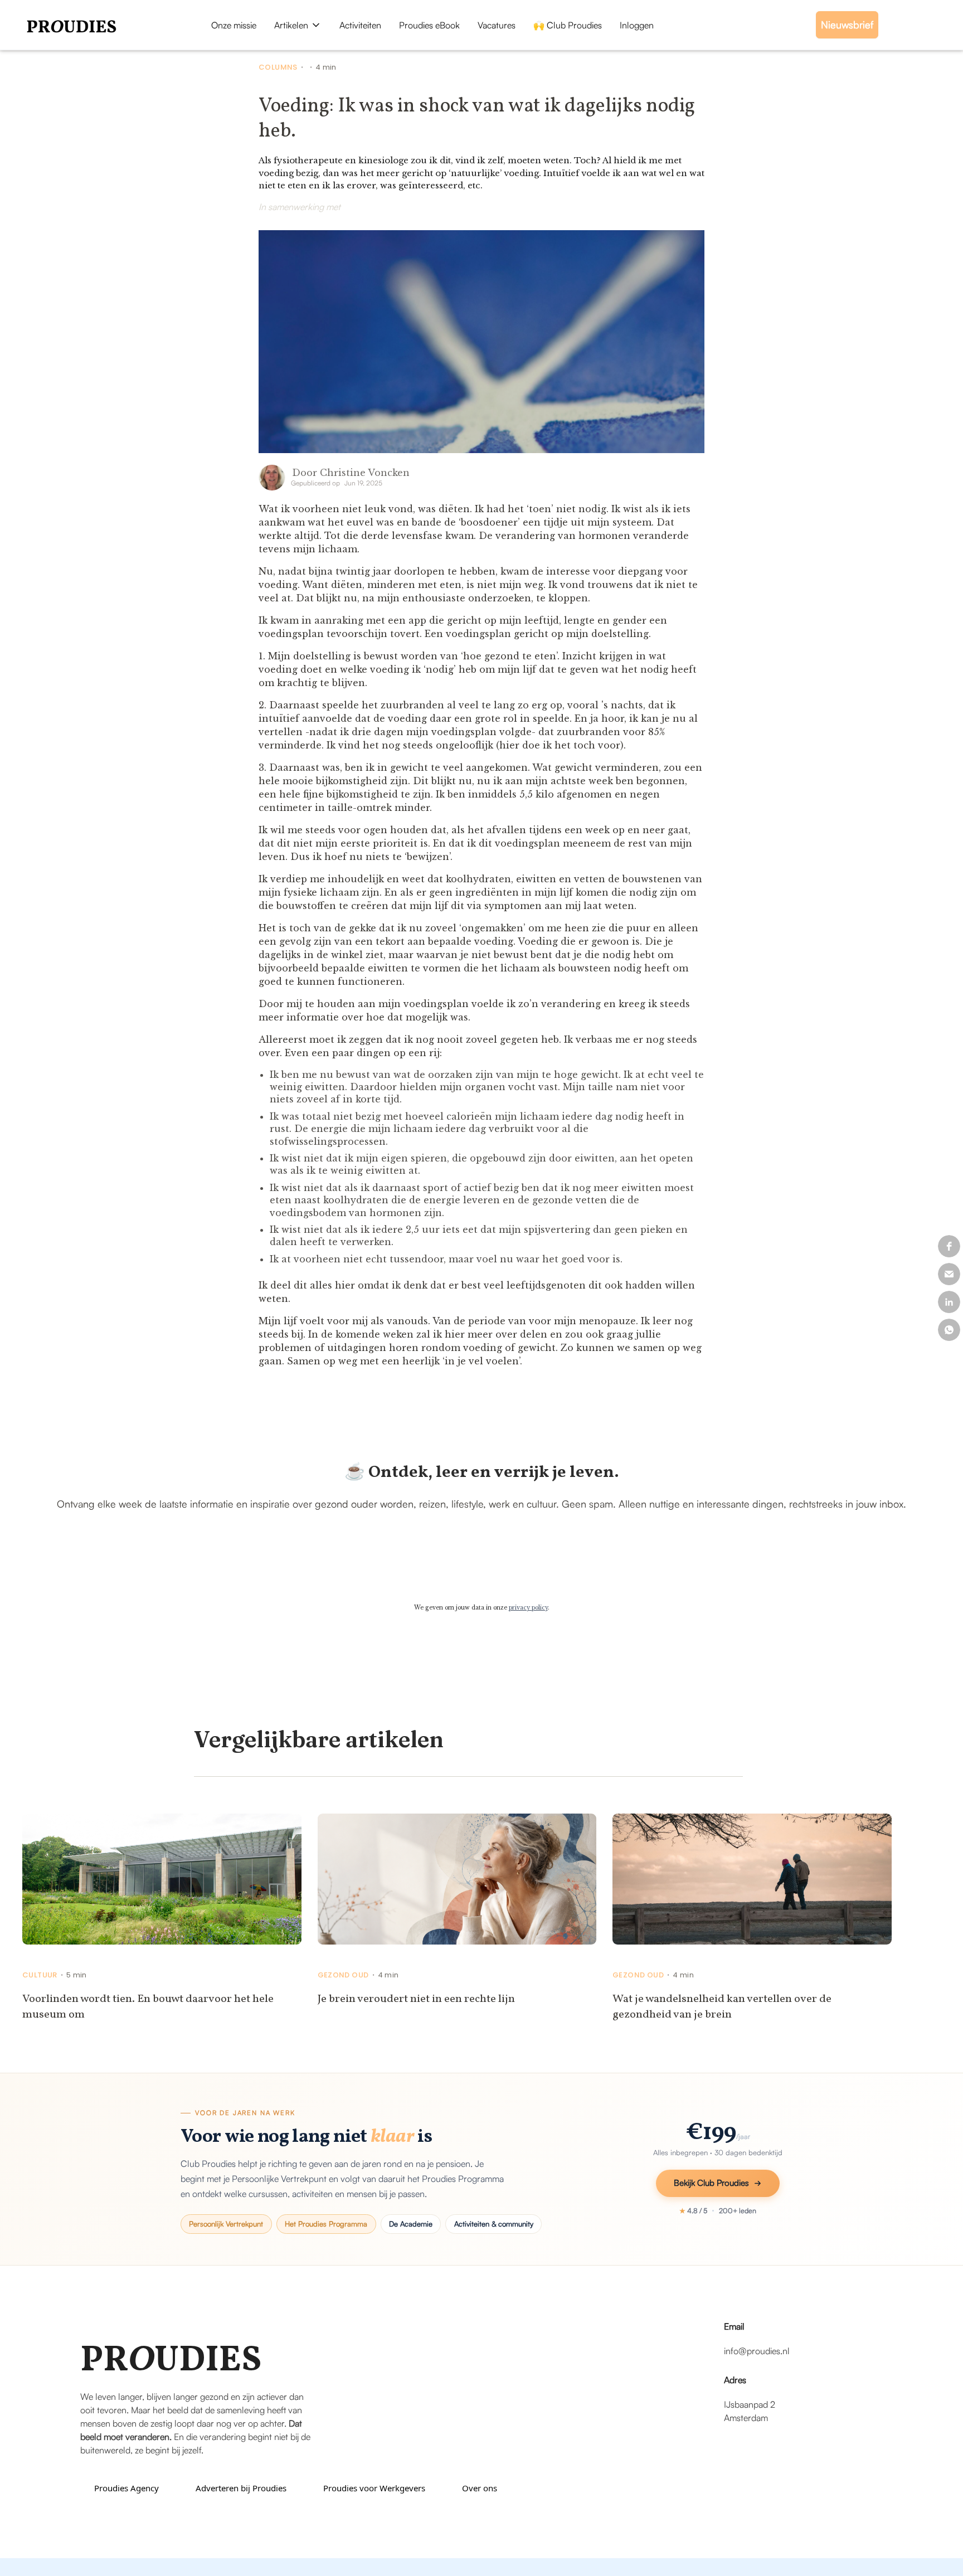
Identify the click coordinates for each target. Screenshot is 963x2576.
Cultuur (40, 1975)
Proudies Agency (127, 2488)
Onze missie (234, 25)
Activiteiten (360, 25)
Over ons (480, 2488)
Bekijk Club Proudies (711, 2183)
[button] (298, 25)
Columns (278, 67)
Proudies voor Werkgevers (374, 2488)
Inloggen (637, 25)
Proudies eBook (429, 25)
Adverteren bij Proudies (241, 2488)
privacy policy (528, 1608)
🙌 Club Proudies (568, 25)
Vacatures (497, 25)
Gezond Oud (343, 1975)
